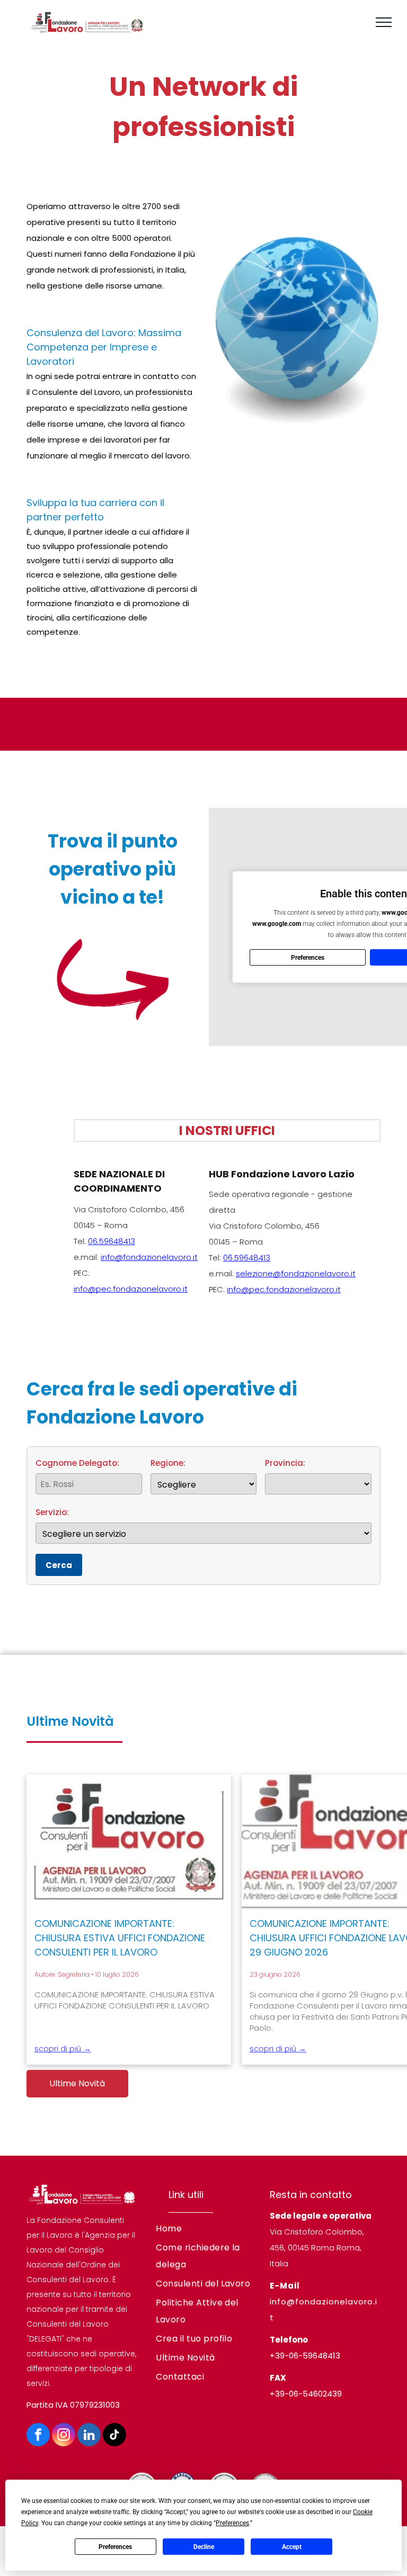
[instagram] (64, 2436)
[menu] (384, 22)
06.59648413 (112, 1241)
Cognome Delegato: (77, 1463)
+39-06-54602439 (306, 2394)
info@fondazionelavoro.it (149, 1257)
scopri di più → (63, 2048)
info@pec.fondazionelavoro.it (131, 1289)
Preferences (115, 2547)
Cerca (59, 1565)
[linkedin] (89, 2436)
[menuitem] (203, 2229)
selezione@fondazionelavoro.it (296, 1273)
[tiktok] (114, 2436)
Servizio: (52, 1512)
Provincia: (285, 1463)
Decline (204, 2547)
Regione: (168, 1463)
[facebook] (38, 2436)
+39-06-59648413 (305, 2356)
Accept (292, 2547)
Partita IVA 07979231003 (73, 2405)
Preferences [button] (232, 2523)
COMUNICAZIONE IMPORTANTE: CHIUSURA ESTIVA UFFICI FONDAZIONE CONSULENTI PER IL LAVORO (120, 1938)
